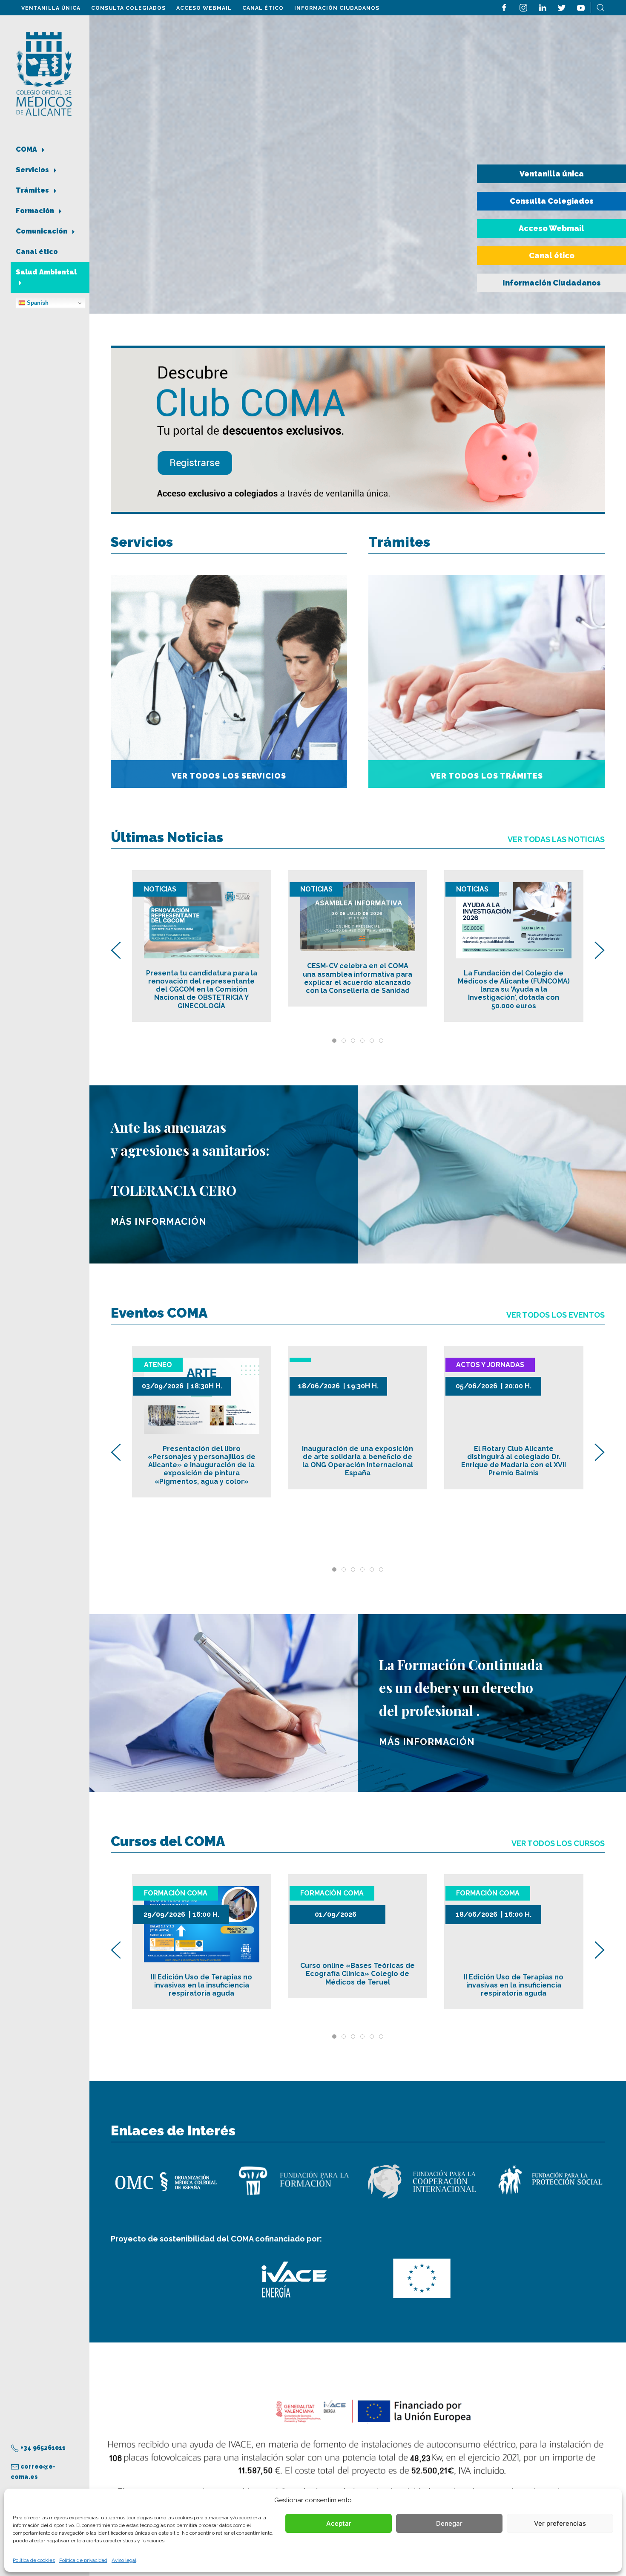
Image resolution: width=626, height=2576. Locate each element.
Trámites (33, 190)
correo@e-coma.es (33, 2472)
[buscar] (600, 7)
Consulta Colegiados (128, 8)
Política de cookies (34, 2560)
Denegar (449, 2523)
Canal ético (263, 8)
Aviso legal (124, 2560)
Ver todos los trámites (487, 776)
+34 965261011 (42, 2448)
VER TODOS (556, 1315)
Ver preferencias (560, 2523)
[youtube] (581, 7)
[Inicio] (44, 73)
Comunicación (42, 231)
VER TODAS (556, 839)
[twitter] (562, 7)
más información (159, 1222)
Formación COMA (176, 1893)
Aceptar (339, 2523)
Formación (36, 211)
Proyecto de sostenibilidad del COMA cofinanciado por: (216, 2239)
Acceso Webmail (204, 8)
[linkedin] (543, 7)
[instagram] (523, 7)
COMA (27, 149)
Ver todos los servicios (229, 776)
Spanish (37, 303)
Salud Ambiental (46, 272)
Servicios (33, 170)
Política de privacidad (83, 2560)
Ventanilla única (51, 8)
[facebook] (504, 7)
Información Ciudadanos (337, 8)
